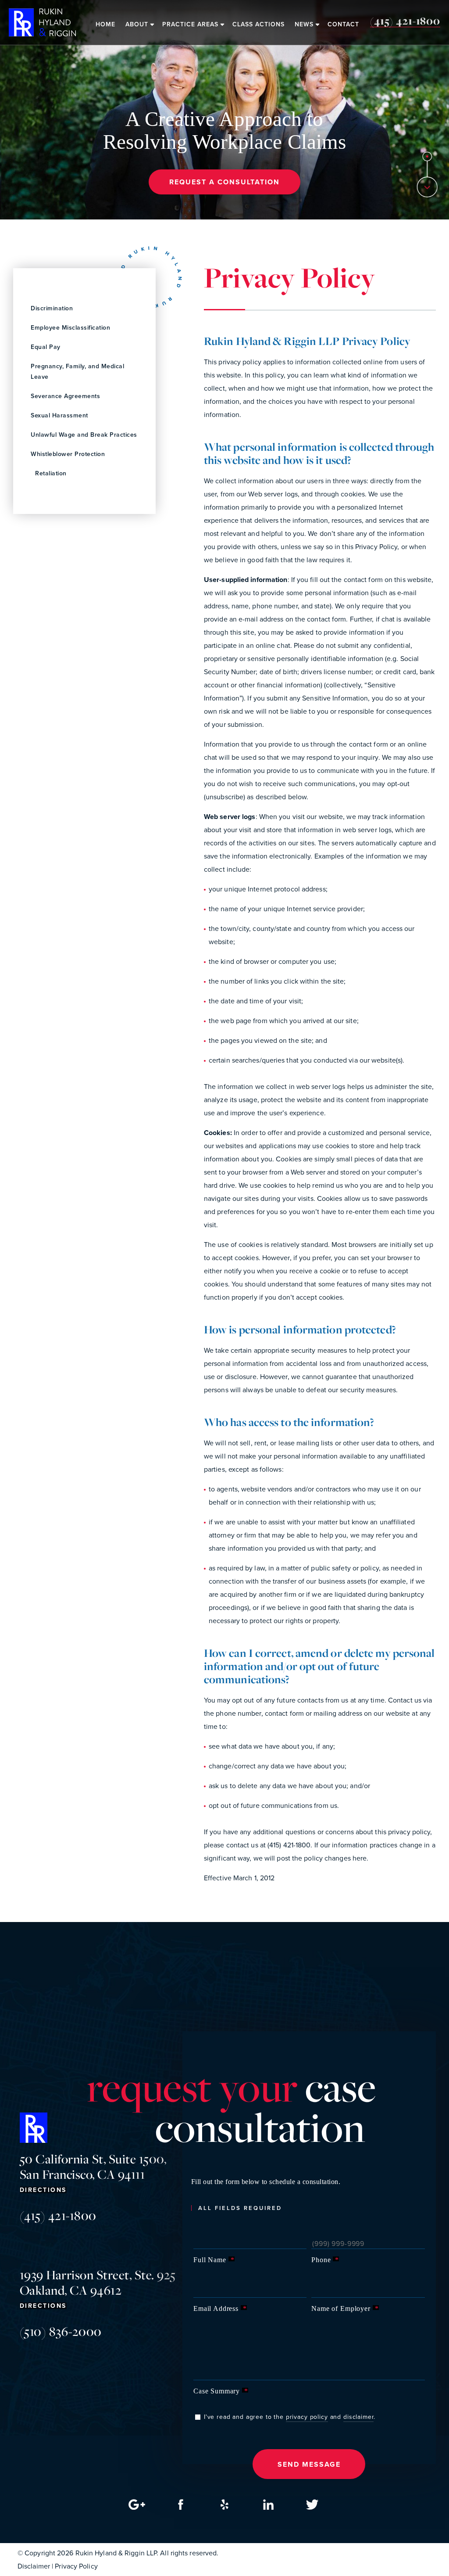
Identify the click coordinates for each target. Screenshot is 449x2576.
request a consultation (224, 182)
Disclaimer (34, 2566)
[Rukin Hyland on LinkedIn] (268, 2507)
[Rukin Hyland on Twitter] (312, 2507)
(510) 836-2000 (61, 2331)
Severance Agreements (65, 396)
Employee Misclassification (70, 328)
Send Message (309, 2464)
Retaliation (51, 473)
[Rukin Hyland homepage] (42, 22)
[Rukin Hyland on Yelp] (224, 2507)
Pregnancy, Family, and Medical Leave (77, 372)
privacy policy (307, 2417)
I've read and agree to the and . (290, 2417)
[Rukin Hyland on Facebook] (181, 2507)
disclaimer (359, 2417)
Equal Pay (46, 347)
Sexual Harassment (59, 415)
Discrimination (52, 308)
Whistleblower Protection (68, 454)
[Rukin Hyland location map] (137, 2507)
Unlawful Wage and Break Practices (84, 435)
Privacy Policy (76, 2566)
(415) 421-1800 (58, 2215)
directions (43, 2190)
